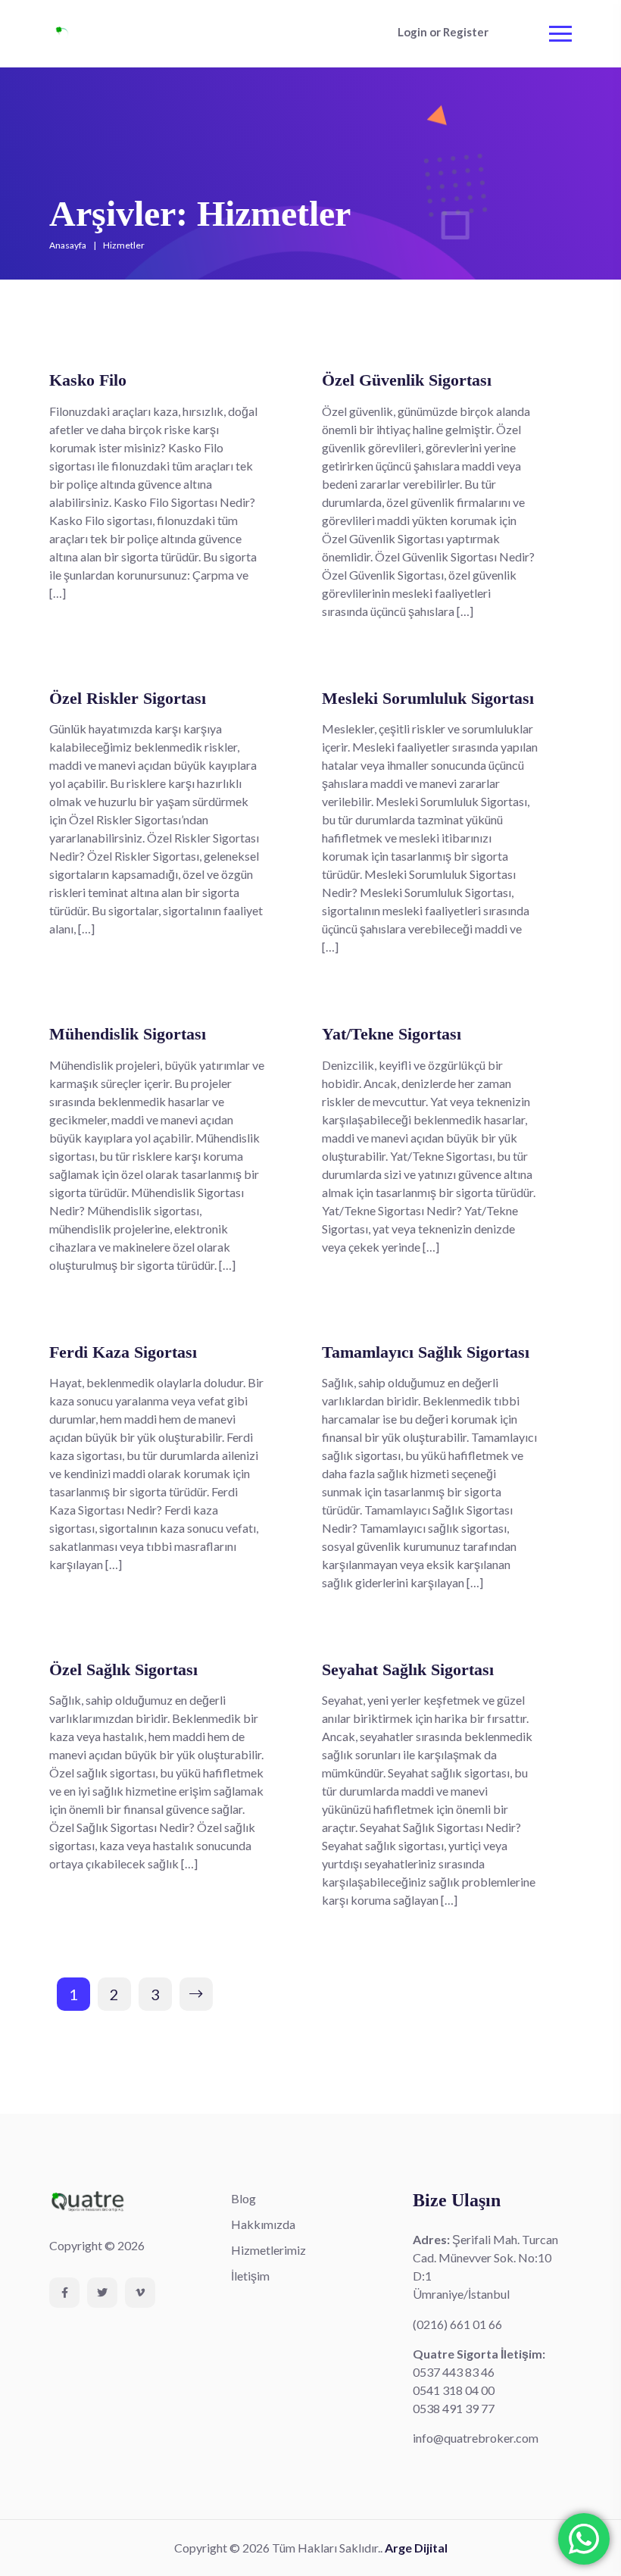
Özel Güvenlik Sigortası (407, 380)
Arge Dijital (416, 2548)
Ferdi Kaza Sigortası (123, 1352)
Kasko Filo (88, 380)
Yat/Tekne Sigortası (392, 1034)
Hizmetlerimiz (268, 2250)
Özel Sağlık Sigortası (123, 1669)
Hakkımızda (263, 2224)
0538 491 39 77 (454, 2408)
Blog (243, 2198)
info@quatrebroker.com (476, 2438)
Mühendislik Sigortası (128, 1034)
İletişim (250, 2276)
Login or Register (443, 32)
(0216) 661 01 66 (457, 2324)
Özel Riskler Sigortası (128, 698)
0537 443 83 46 (454, 2372)
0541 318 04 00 (454, 2390)
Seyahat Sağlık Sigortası (408, 1669)
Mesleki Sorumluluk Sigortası (428, 698)
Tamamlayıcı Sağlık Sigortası (426, 1352)
